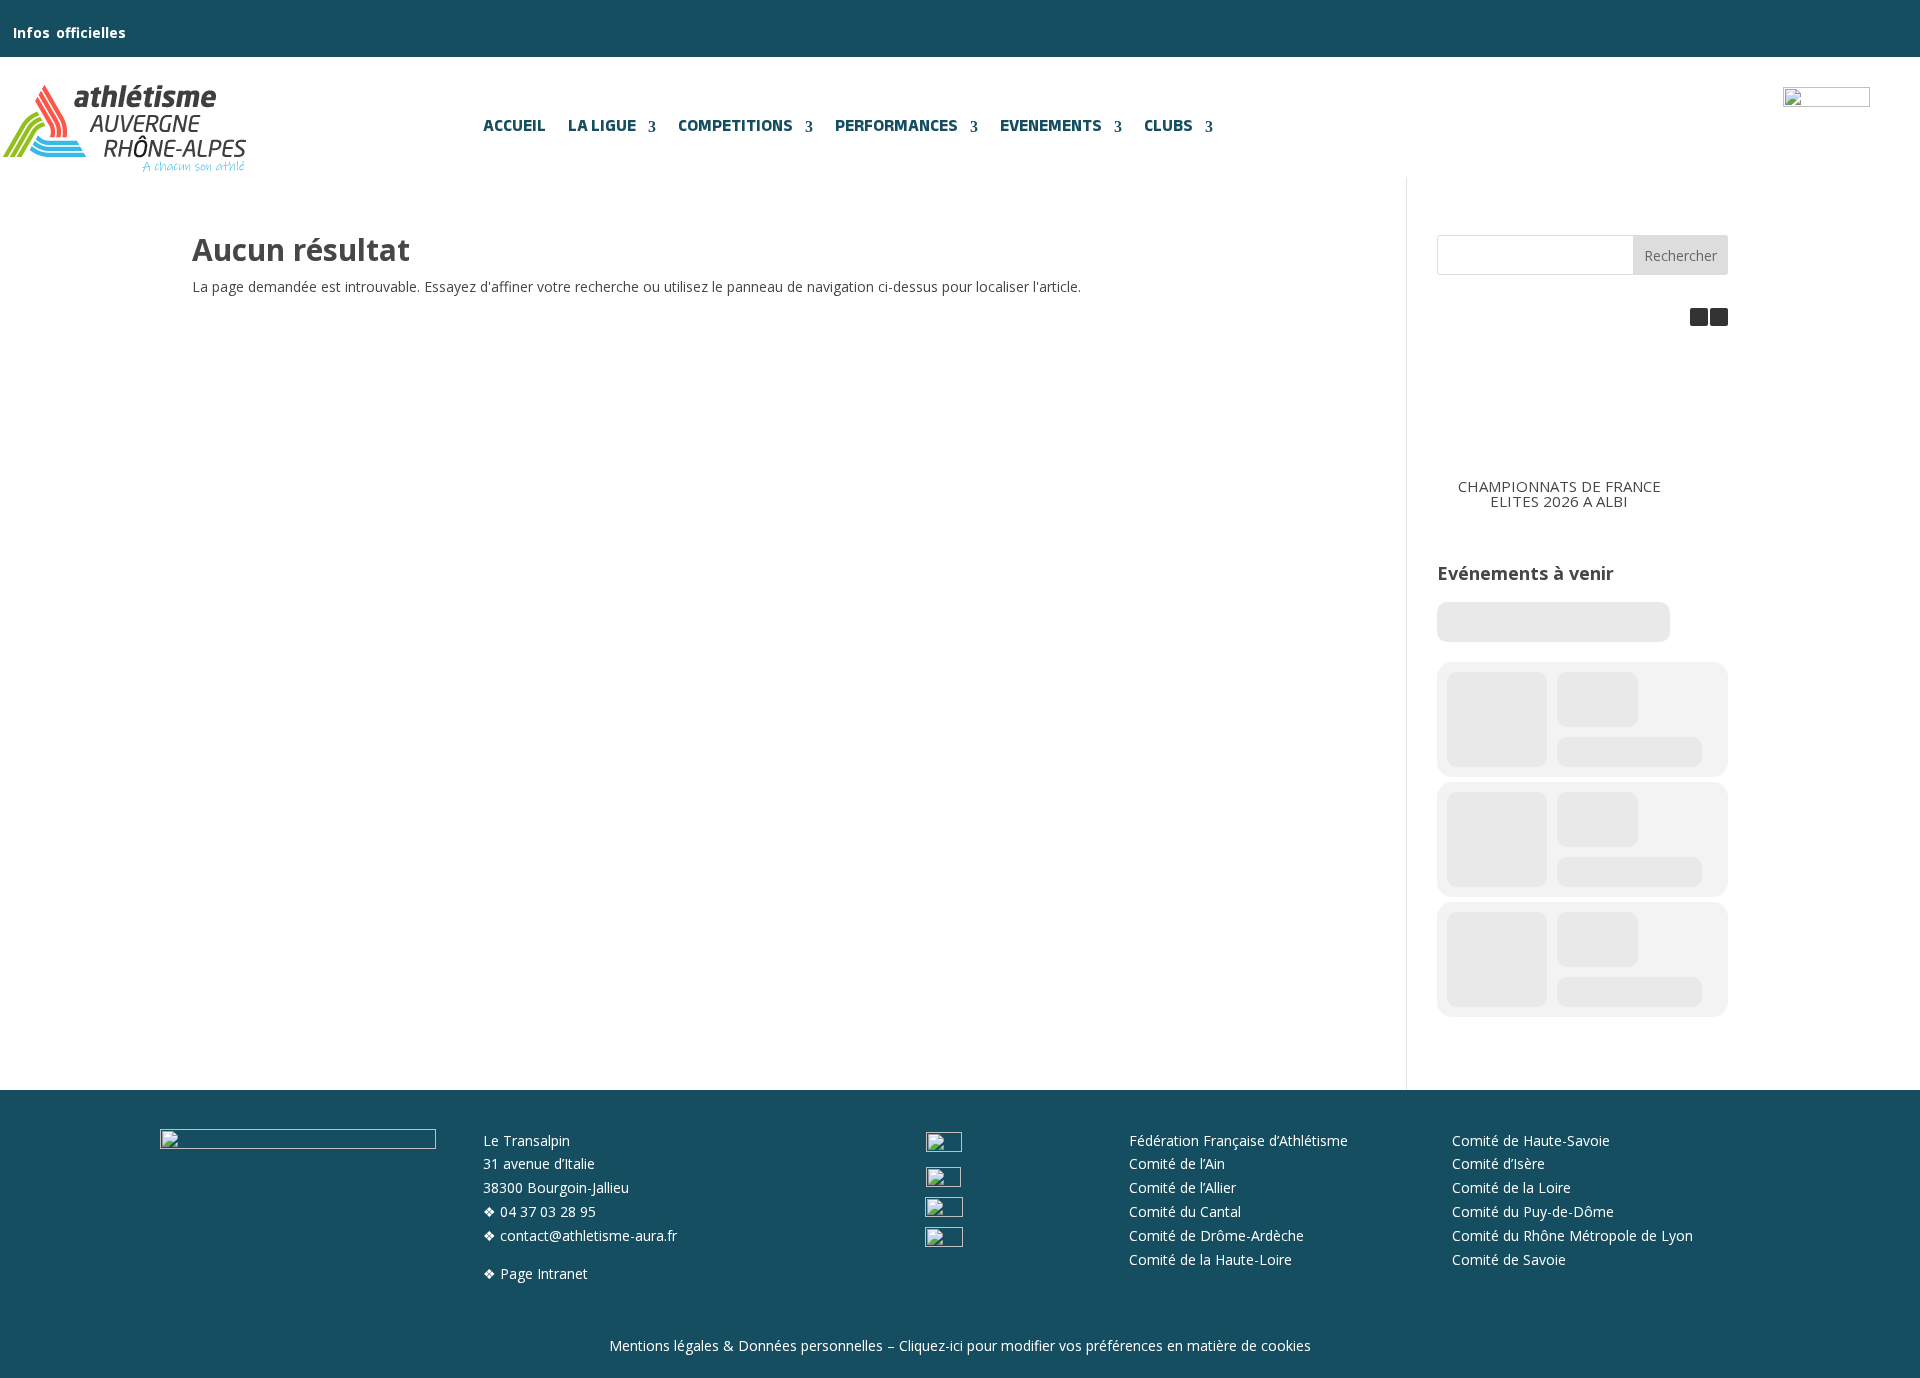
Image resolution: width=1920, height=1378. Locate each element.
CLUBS (1168, 127)
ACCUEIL (514, 127)
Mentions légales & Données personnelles (746, 1345)
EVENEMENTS (1051, 127)
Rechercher (1680, 255)
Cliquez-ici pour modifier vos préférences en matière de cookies (1105, 1345)
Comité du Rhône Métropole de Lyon (1572, 1235)
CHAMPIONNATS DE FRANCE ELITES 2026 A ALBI (1559, 493)
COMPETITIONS (735, 127)
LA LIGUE (602, 127)
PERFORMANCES (896, 127)
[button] (1719, 317)
